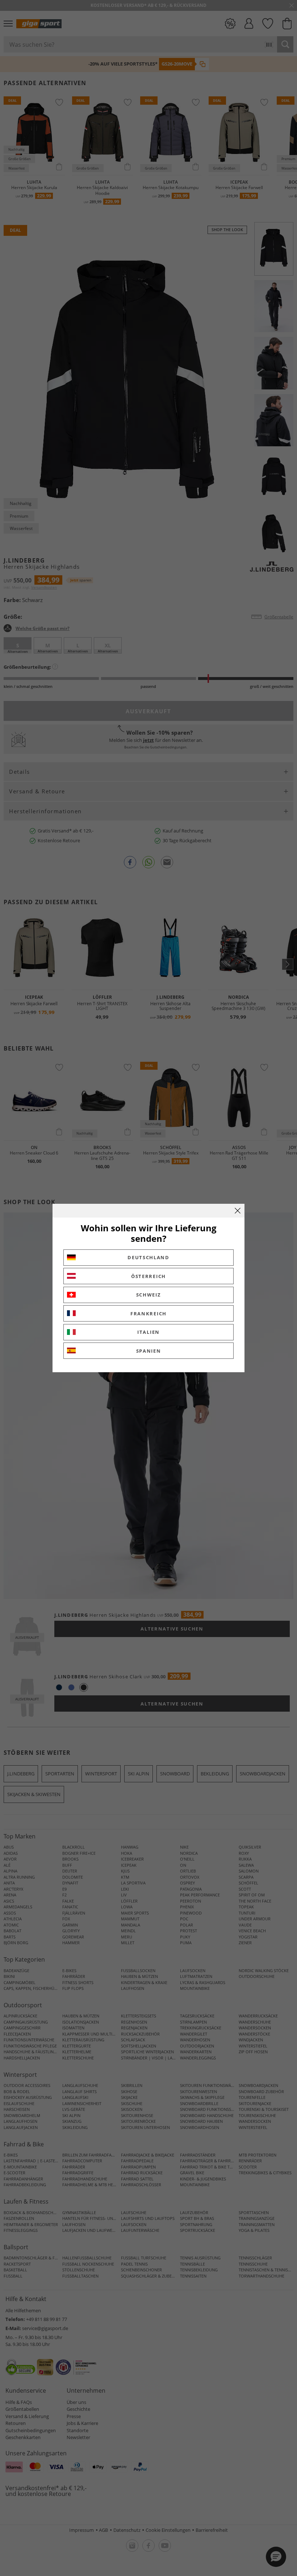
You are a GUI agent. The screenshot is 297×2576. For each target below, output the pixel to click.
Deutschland (148, 1257)
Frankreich (148, 1314)
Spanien (149, 1351)
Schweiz (149, 1295)
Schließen (238, 1211)
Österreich (148, 1276)
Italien (148, 1332)
